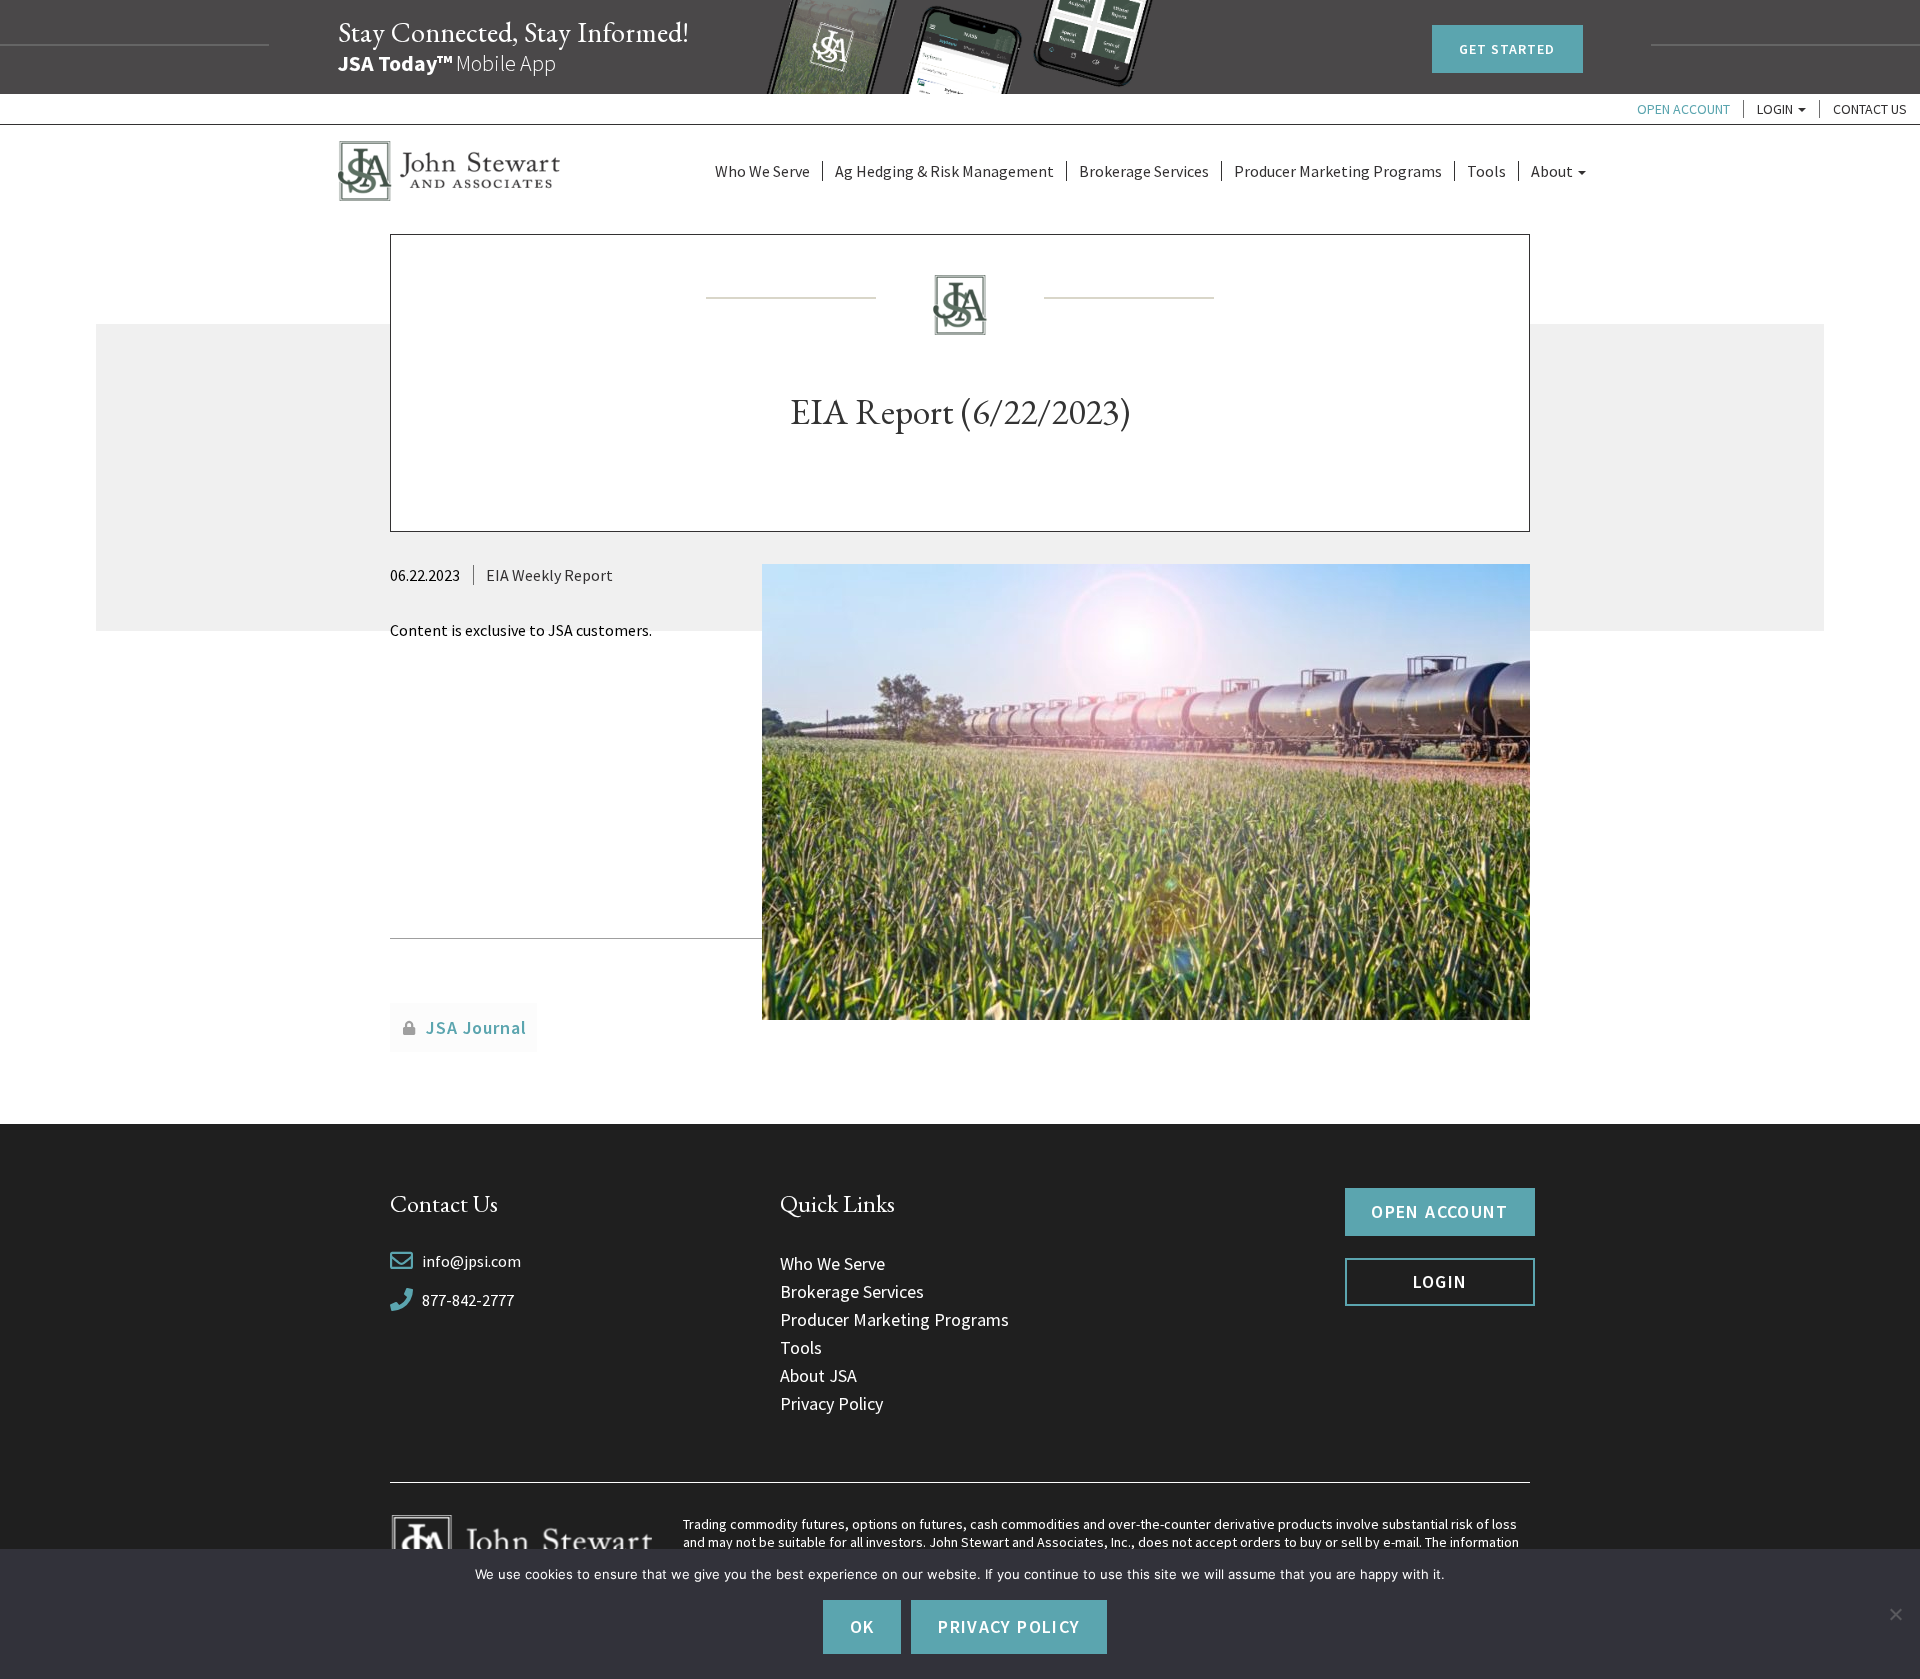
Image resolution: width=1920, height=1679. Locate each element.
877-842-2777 (468, 1300)
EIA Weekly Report (549, 575)
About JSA (818, 1375)
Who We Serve (762, 171)
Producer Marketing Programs (1338, 171)
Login (1776, 109)
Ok (862, 1626)
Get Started (1507, 49)
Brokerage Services (1144, 171)
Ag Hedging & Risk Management (944, 171)
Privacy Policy (831, 1403)
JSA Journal (476, 1027)
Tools (1486, 171)
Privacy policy (1009, 1626)
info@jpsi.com (471, 1261)
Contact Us (1870, 109)
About (1553, 171)
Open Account (1683, 109)
